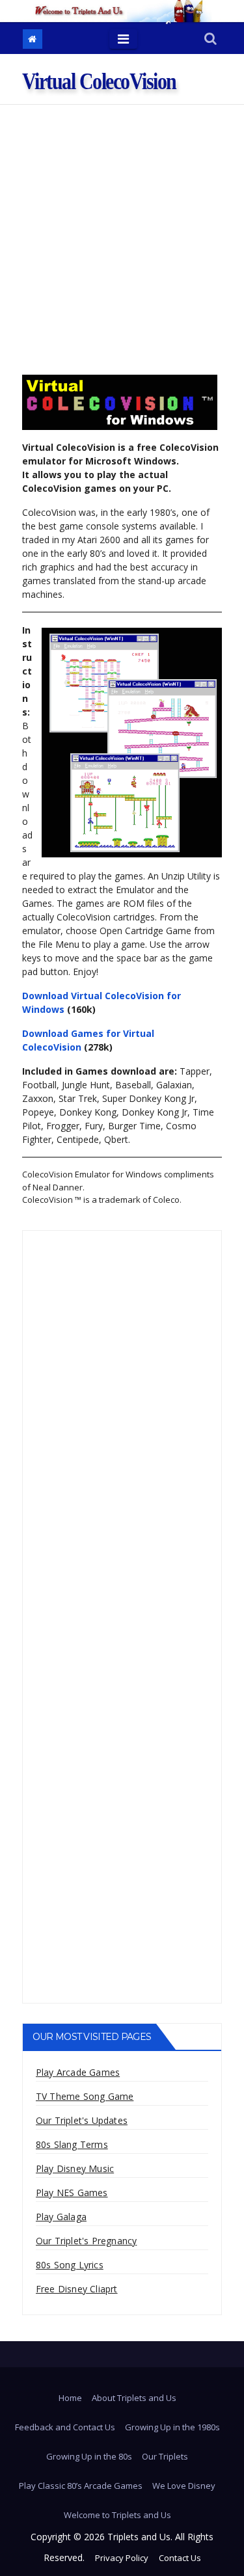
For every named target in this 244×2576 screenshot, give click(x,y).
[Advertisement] (122, 233)
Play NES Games (72, 2193)
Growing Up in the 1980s (172, 2427)
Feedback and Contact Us (65, 2427)
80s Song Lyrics (70, 2265)
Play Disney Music (75, 2168)
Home (70, 2398)
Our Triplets (165, 2456)
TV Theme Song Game (85, 2096)
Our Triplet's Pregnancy (87, 2241)
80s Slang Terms (72, 2144)
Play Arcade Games (78, 2072)
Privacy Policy (122, 2558)
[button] (210, 39)
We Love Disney (184, 2486)
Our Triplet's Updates (82, 2120)
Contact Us (180, 2558)
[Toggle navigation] (123, 39)
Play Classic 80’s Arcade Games (81, 2486)
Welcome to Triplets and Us (117, 2515)
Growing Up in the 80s (89, 2456)
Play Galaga (61, 2217)
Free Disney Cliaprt (77, 2289)
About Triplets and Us (134, 2398)
